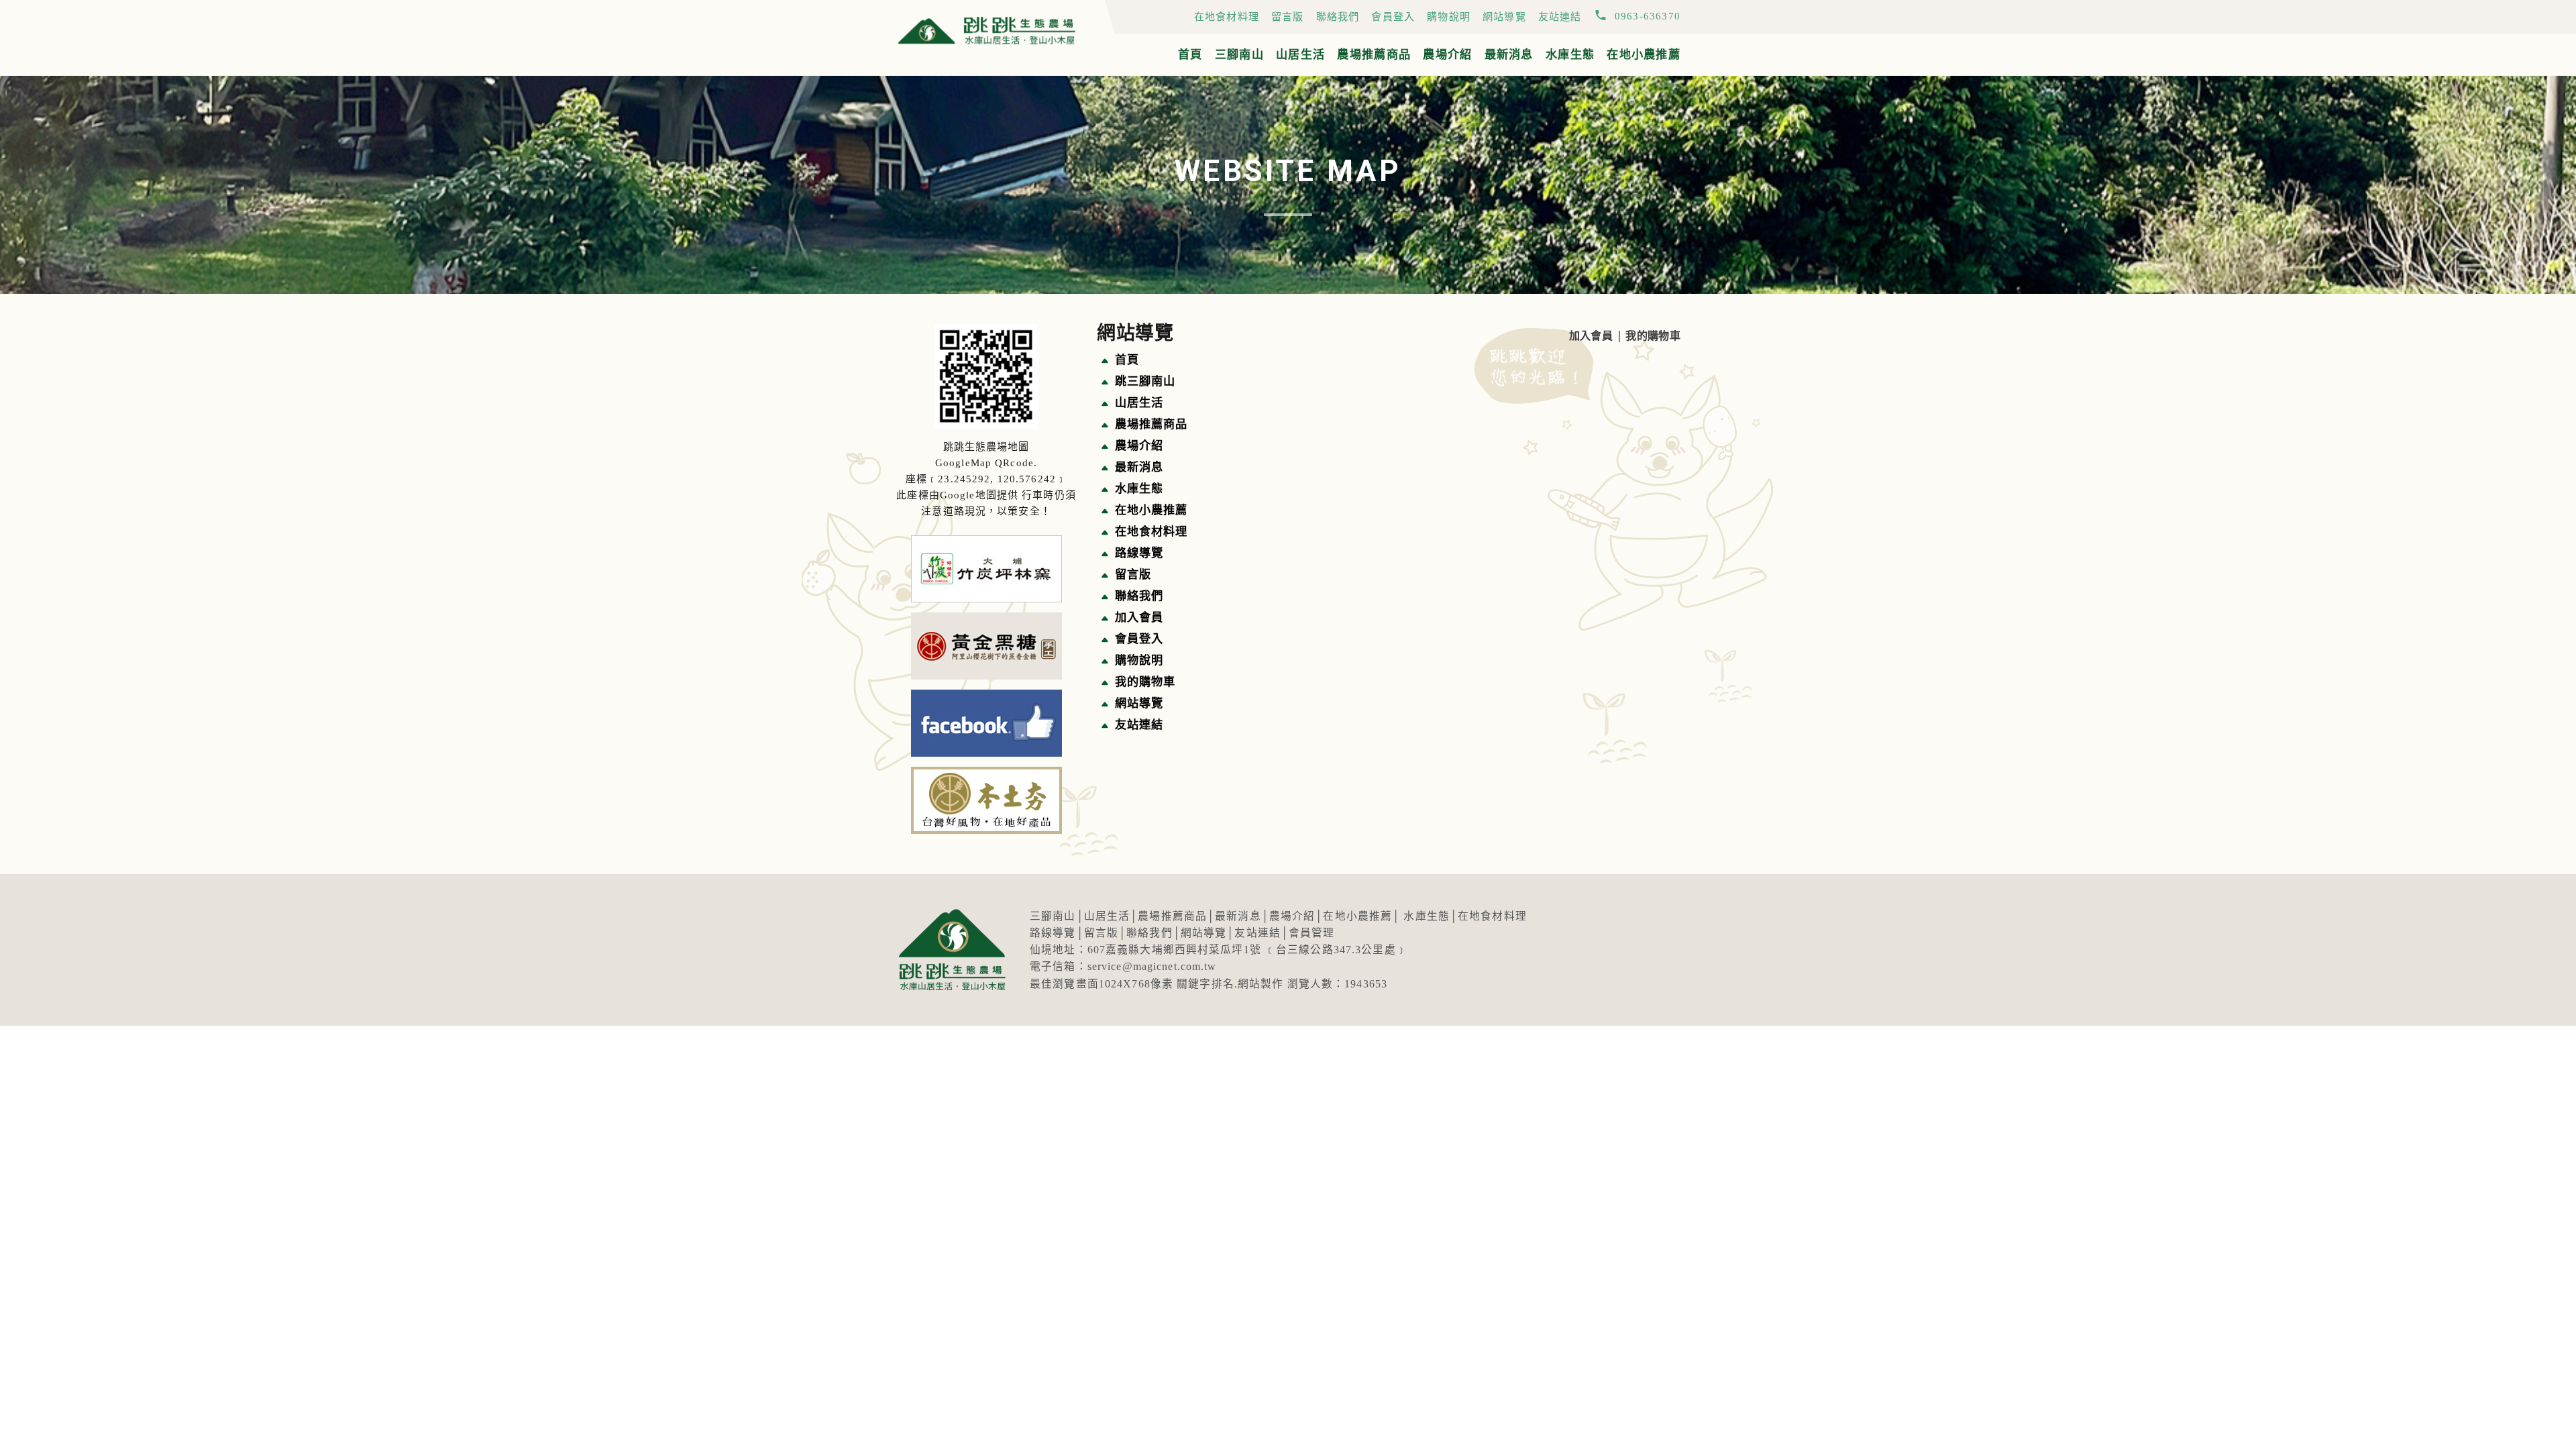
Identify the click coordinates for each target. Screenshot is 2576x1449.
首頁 (1190, 55)
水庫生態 (1570, 55)
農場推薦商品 (1374, 55)
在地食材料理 (1227, 16)
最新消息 (1509, 55)
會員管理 (1312, 933)
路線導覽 (1053, 933)
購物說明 (1449, 16)
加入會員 (1591, 336)
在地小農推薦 (1644, 55)
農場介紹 (1447, 55)
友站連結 (1560, 16)
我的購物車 (1653, 336)
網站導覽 (1504, 16)
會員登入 (1393, 16)
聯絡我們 (1338, 16)
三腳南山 (1239, 55)
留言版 (1288, 16)
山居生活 (1300, 55)
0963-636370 (1648, 16)
